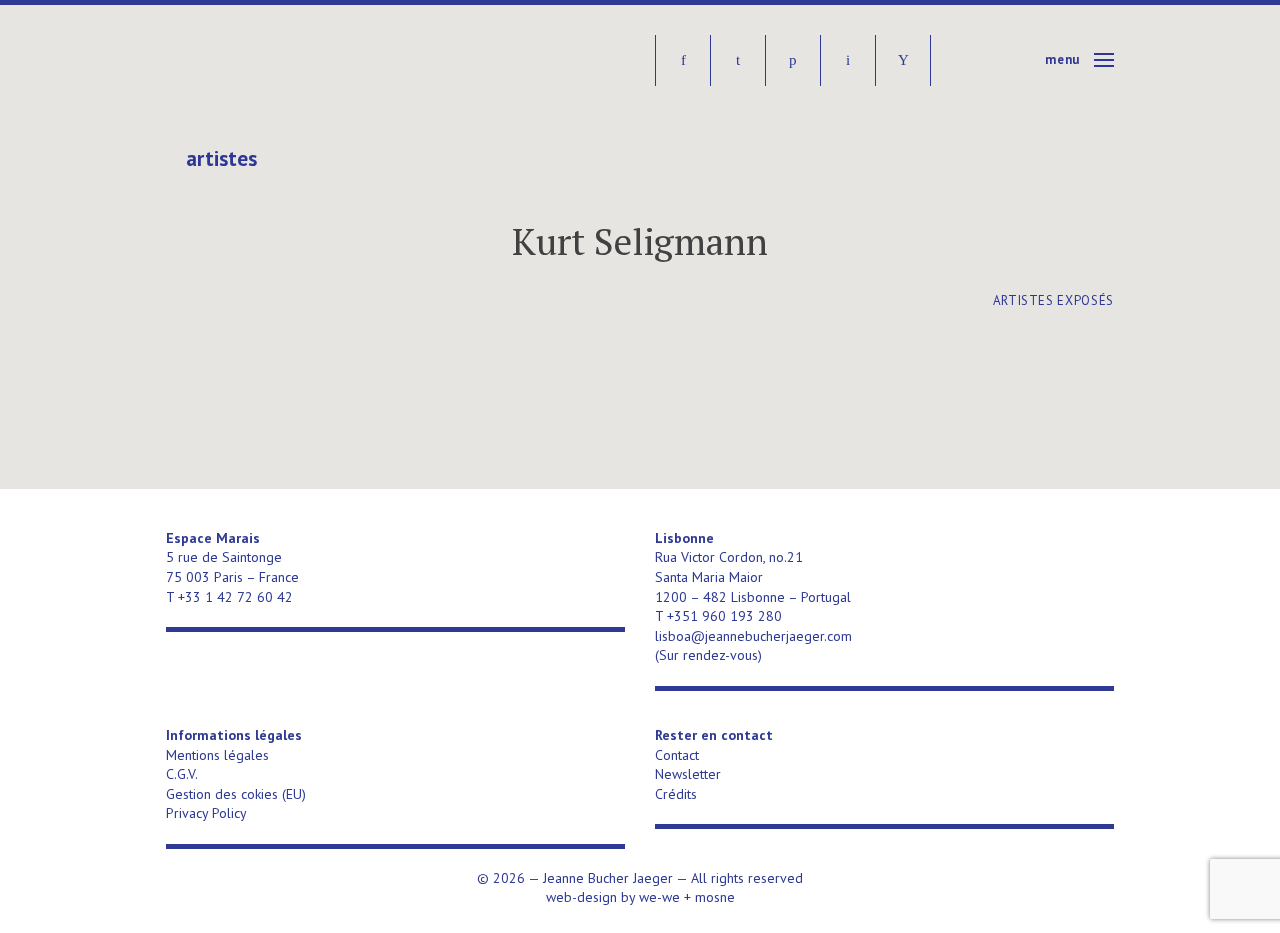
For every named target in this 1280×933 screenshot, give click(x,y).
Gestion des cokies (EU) (236, 794)
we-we (659, 897)
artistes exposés (1053, 300)
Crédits (676, 794)
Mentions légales (217, 755)
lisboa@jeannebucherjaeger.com (753, 636)
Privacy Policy (206, 813)
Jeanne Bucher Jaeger (319, 60)
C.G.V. (182, 774)
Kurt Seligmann (640, 241)
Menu (1062, 59)
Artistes (221, 159)
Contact (677, 755)
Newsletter (688, 774)
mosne (715, 897)
